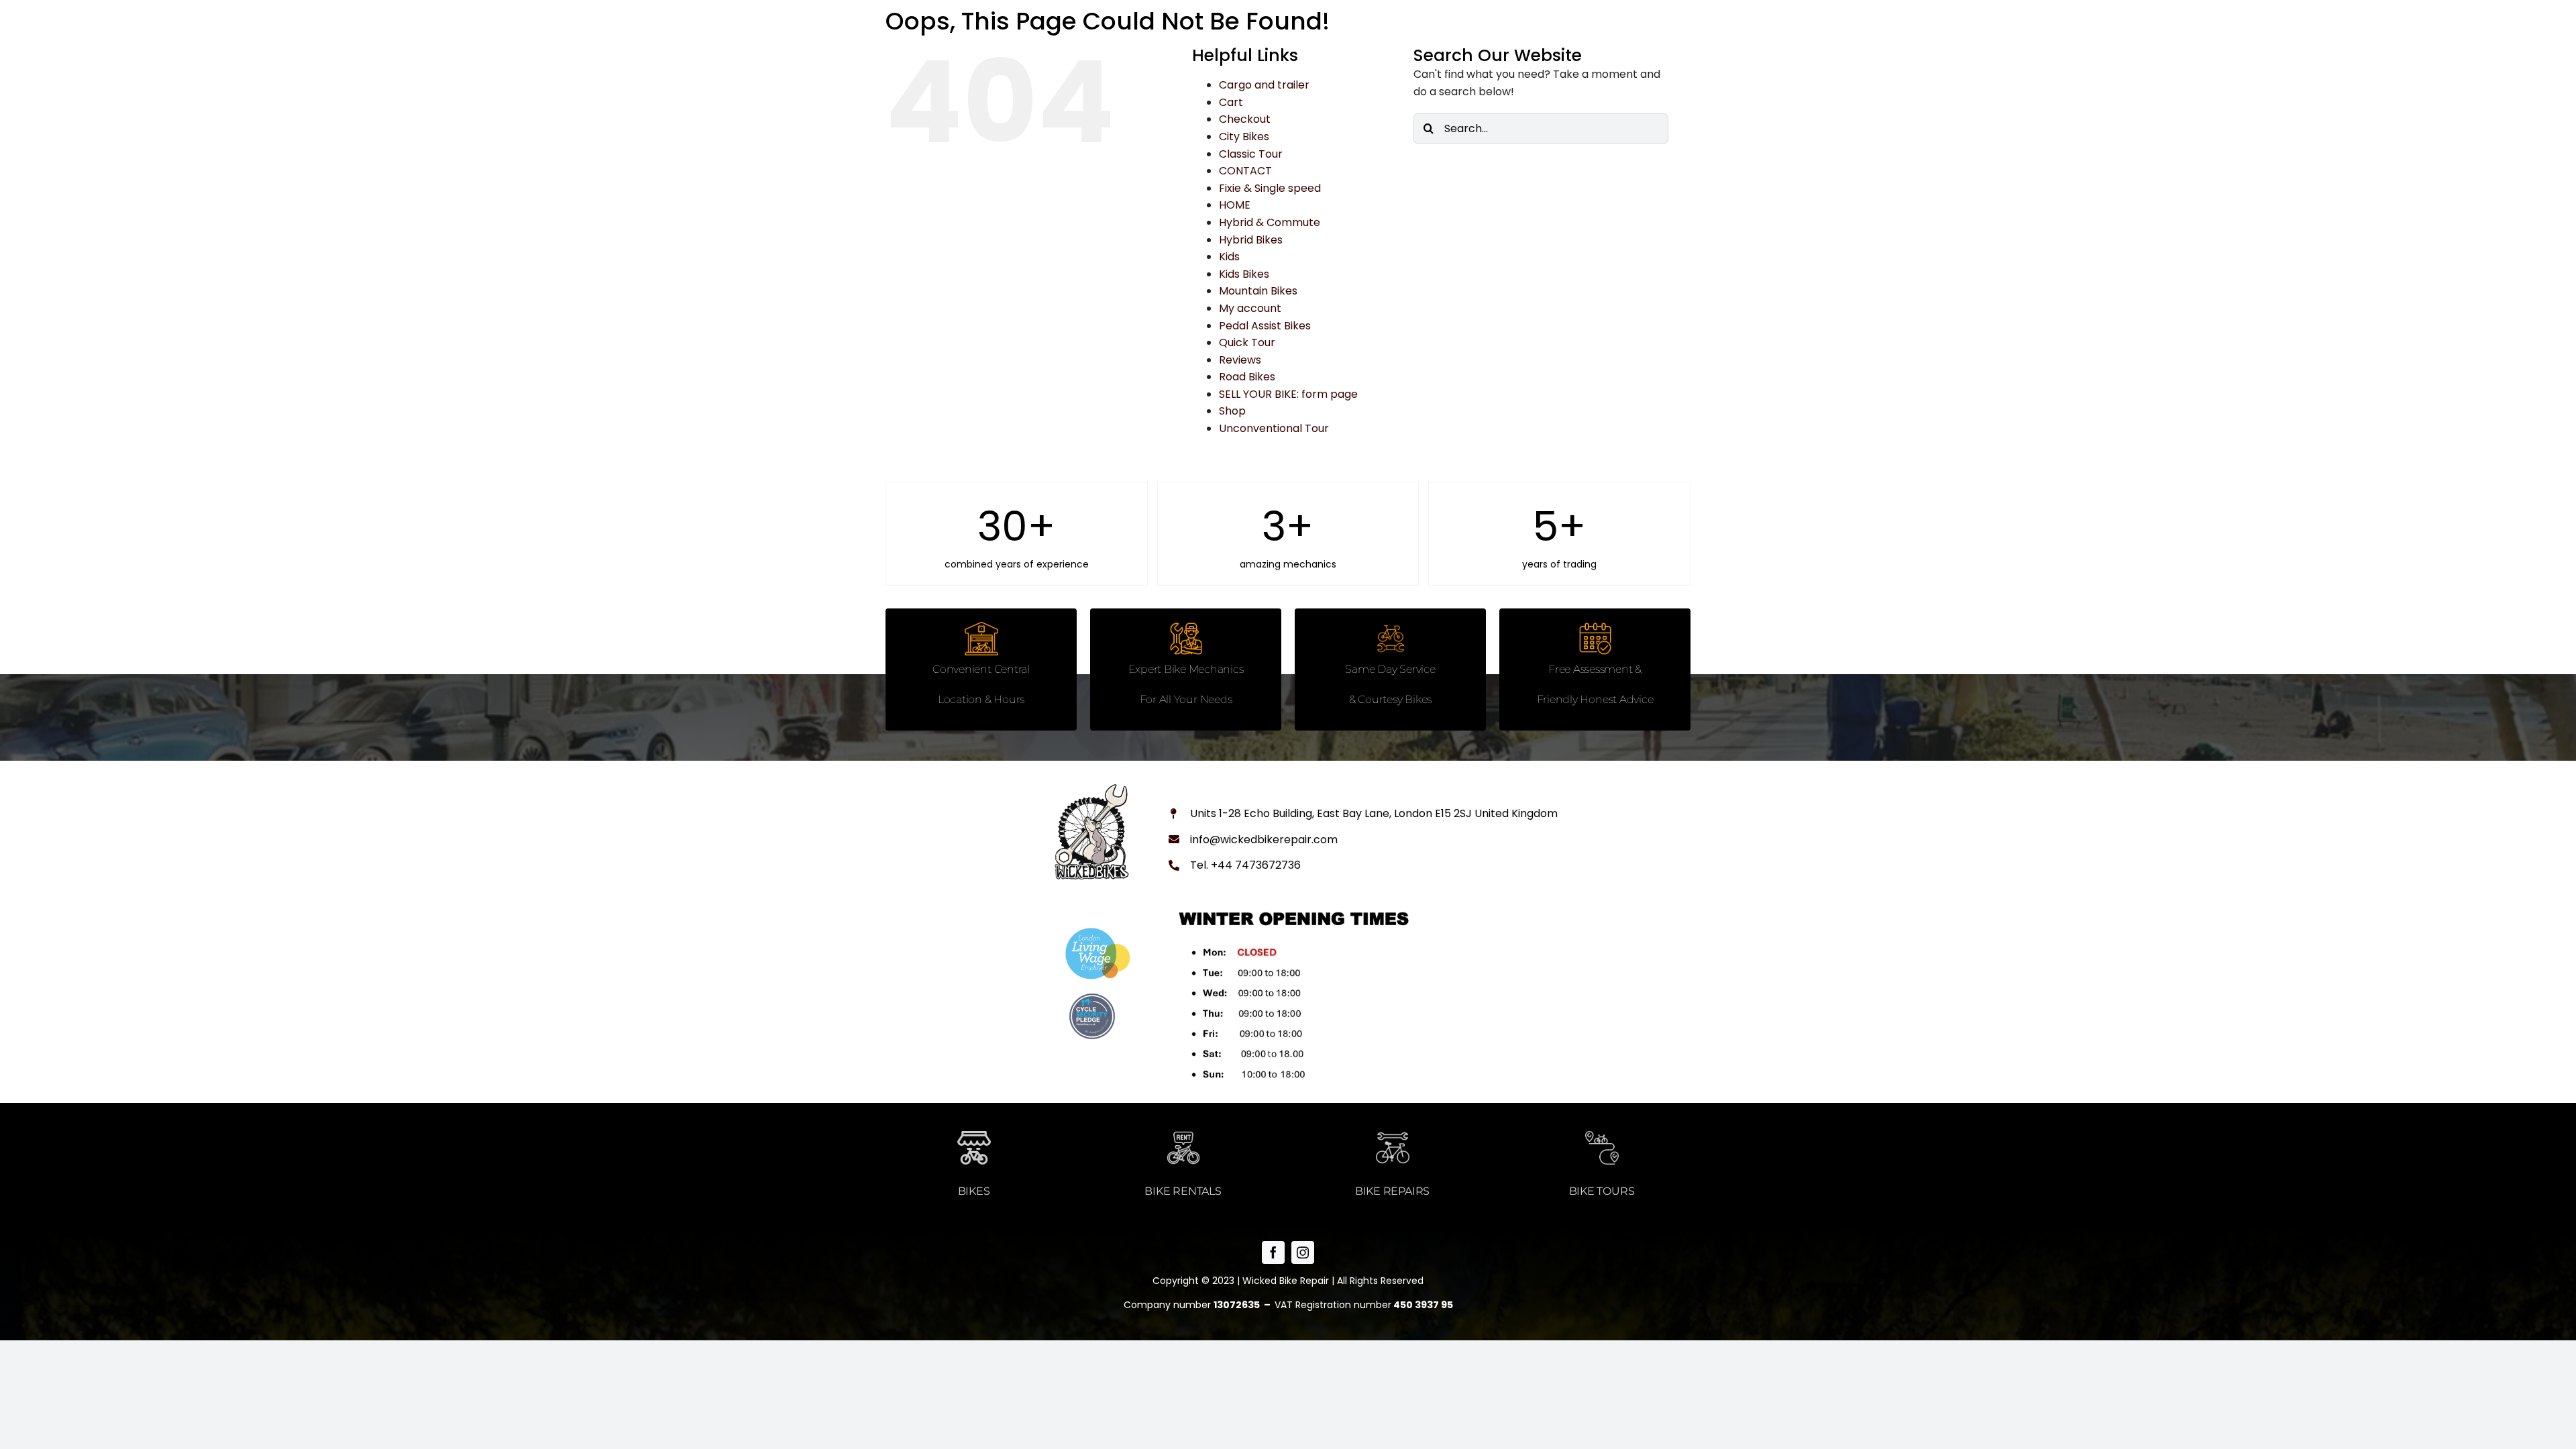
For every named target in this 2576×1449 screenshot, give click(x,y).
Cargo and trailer (1264, 85)
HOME (1235, 205)
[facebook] (1273, 1252)
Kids (1229, 257)
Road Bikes (1247, 377)
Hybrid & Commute (1270, 222)
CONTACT (1245, 171)
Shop (1232, 411)
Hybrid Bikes (1251, 240)
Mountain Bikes (1258, 291)
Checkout (1245, 119)
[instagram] (1303, 1252)
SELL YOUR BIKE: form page (1288, 394)
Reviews (1240, 360)
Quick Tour (1247, 342)
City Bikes (1244, 137)
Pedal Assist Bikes (1265, 326)
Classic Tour (1251, 154)
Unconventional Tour (1274, 428)
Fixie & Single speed (1270, 188)
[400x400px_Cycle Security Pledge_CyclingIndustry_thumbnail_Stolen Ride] (1092, 998)
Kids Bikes (1244, 274)
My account (1250, 308)
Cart (1231, 102)
